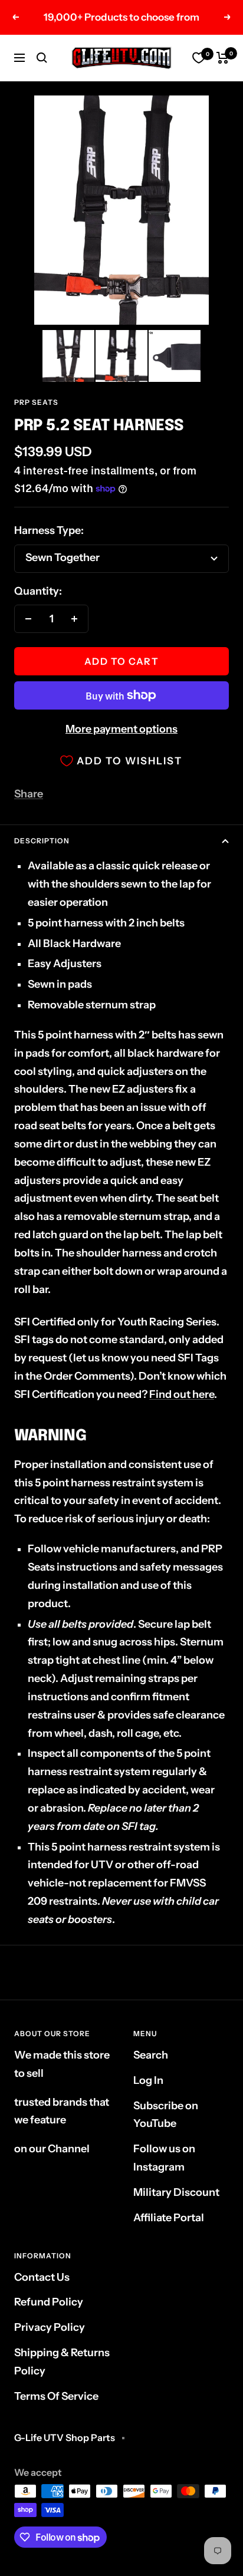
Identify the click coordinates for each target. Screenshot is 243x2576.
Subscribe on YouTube (166, 2115)
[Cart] (223, 58)
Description (42, 841)
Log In (148, 2080)
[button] (68, 356)
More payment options (121, 729)
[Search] (42, 58)
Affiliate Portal (169, 2218)
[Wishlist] (199, 58)
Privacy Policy (50, 2327)
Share (29, 794)
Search (151, 2055)
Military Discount (176, 2192)
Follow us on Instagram (164, 2158)
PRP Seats (36, 402)
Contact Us (42, 2277)
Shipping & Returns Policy (62, 2362)
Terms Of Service (56, 2396)
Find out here (182, 1394)
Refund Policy (49, 2302)
